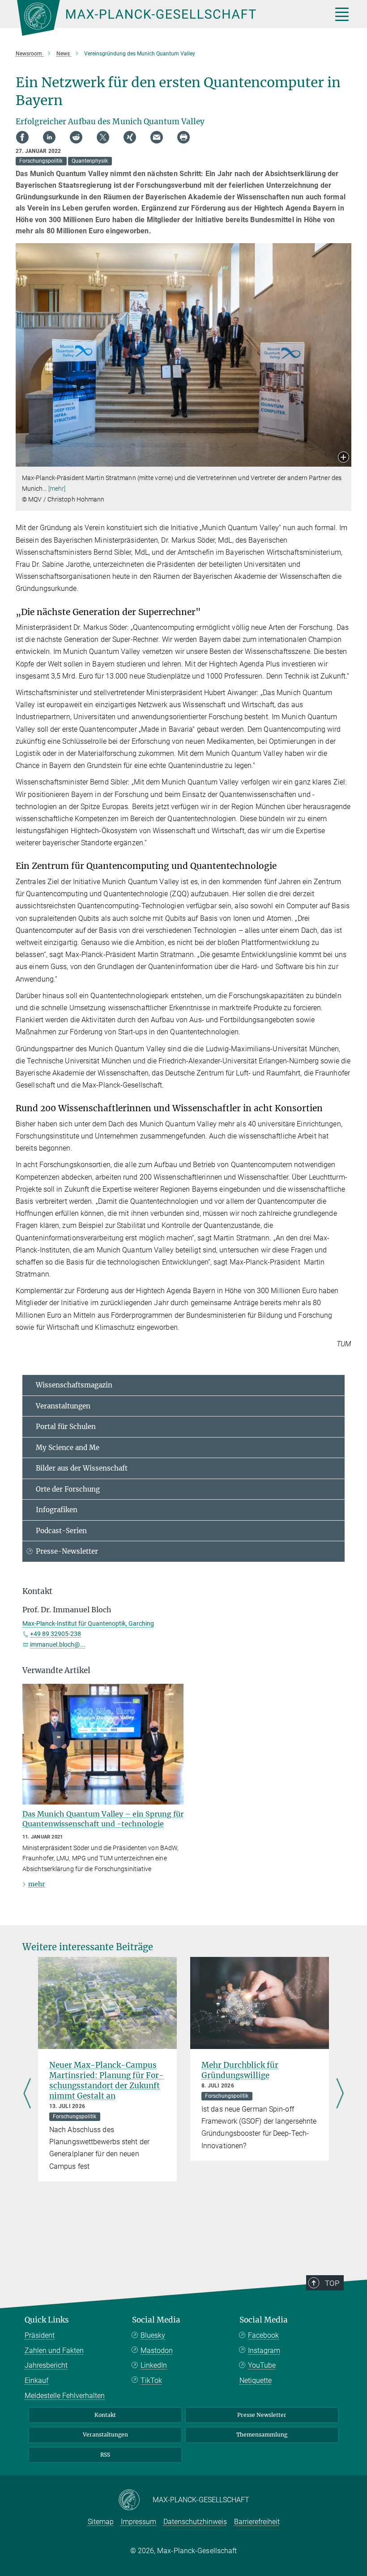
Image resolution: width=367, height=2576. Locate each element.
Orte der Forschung (68, 1489)
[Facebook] (22, 137)
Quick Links (47, 2320)
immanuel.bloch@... (58, 1644)
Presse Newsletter (262, 2415)
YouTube (262, 2365)
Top (332, 2283)
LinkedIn (154, 2365)
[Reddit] (76, 137)
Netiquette (256, 2380)
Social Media (156, 2320)
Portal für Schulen (66, 1427)
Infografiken (57, 1510)
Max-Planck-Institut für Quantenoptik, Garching (88, 1623)
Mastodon (157, 2350)
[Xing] (130, 137)
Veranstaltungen (63, 1406)
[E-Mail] (157, 137)
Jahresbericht (46, 2365)
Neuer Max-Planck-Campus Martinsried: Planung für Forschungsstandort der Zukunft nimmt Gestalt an (107, 2081)
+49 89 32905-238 (55, 1634)
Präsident (40, 2335)
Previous (27, 2094)
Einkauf (36, 2380)
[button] (344, 458)
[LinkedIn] (49, 137)
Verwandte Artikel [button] (56, 1670)
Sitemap (101, 2522)
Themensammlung (262, 2435)
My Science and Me (68, 1448)
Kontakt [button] (37, 1591)
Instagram (264, 2350)
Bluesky (153, 2335)
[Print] (183, 137)
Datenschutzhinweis (195, 2522)
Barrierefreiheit (257, 2522)
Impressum (139, 2522)
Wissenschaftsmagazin (74, 1385)
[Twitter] (103, 137)
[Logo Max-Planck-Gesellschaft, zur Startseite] (163, 18)
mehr (36, 1884)
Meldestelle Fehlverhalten (65, 2396)
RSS (105, 2455)
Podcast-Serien (61, 1531)
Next (340, 2094)
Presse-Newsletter (67, 1551)
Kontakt (105, 2415)
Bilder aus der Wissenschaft (82, 1468)
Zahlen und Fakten (54, 2350)
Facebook (263, 2335)
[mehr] (57, 489)
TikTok (151, 2380)
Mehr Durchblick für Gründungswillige (240, 2070)
